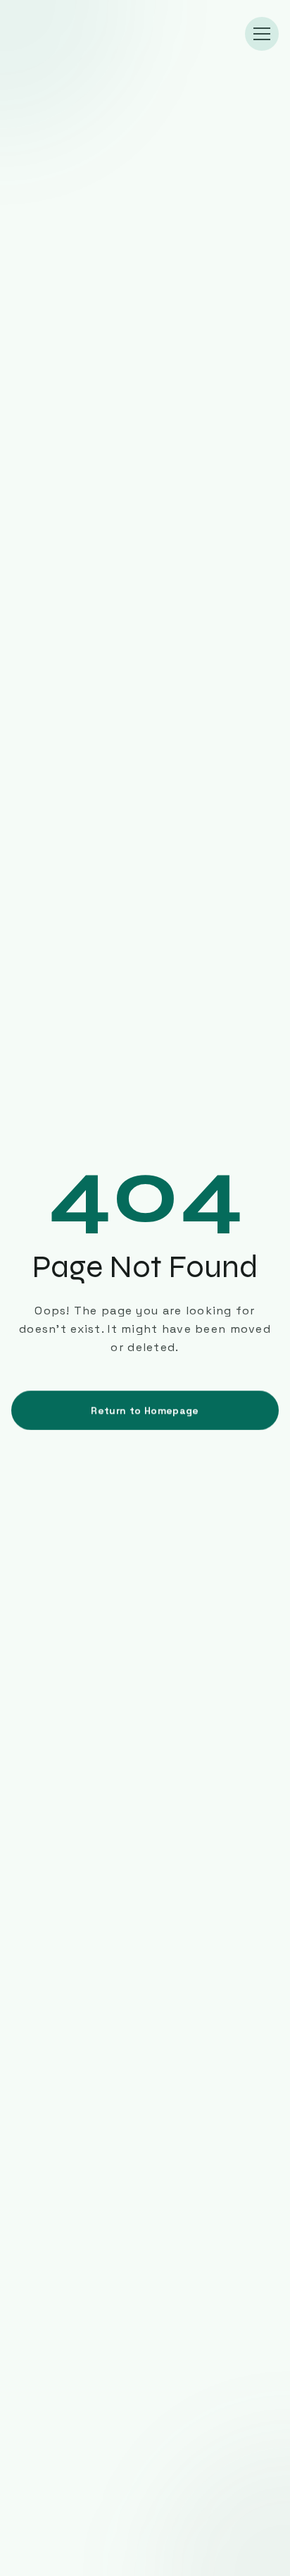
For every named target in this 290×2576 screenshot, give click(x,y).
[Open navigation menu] (262, 34)
